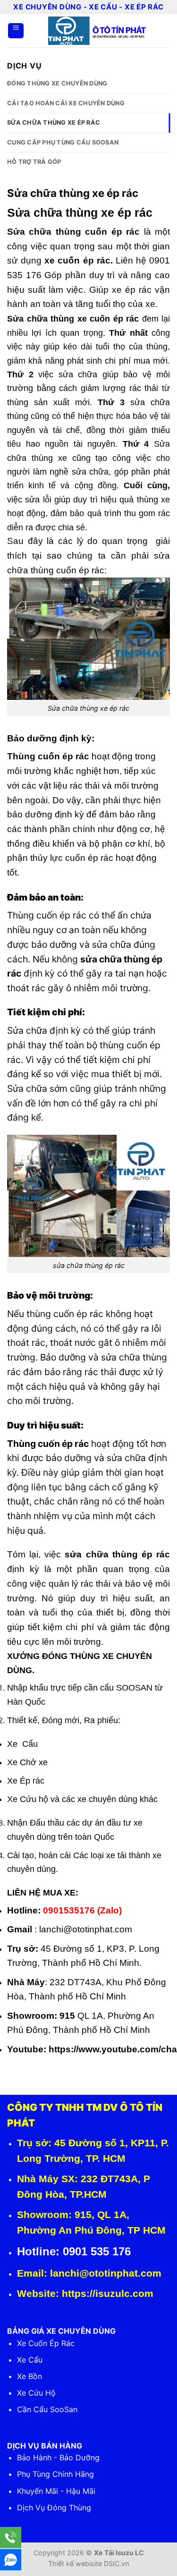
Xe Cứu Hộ (36, 2393)
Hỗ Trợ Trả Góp (34, 162)
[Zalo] (11, 2560)
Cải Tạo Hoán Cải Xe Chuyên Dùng (66, 103)
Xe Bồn (29, 2376)
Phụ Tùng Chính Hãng (55, 2474)
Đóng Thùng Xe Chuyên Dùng (57, 83)
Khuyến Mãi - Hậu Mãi (56, 2491)
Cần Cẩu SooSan (47, 2409)
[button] (16, 31)
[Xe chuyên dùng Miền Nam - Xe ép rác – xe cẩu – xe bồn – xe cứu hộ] (97, 31)
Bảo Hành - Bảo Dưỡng (58, 2457)
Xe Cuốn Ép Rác (46, 2343)
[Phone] (11, 2538)
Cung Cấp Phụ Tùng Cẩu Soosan (63, 142)
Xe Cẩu (30, 2360)
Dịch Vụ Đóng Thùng (54, 2508)
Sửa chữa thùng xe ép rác (54, 123)
